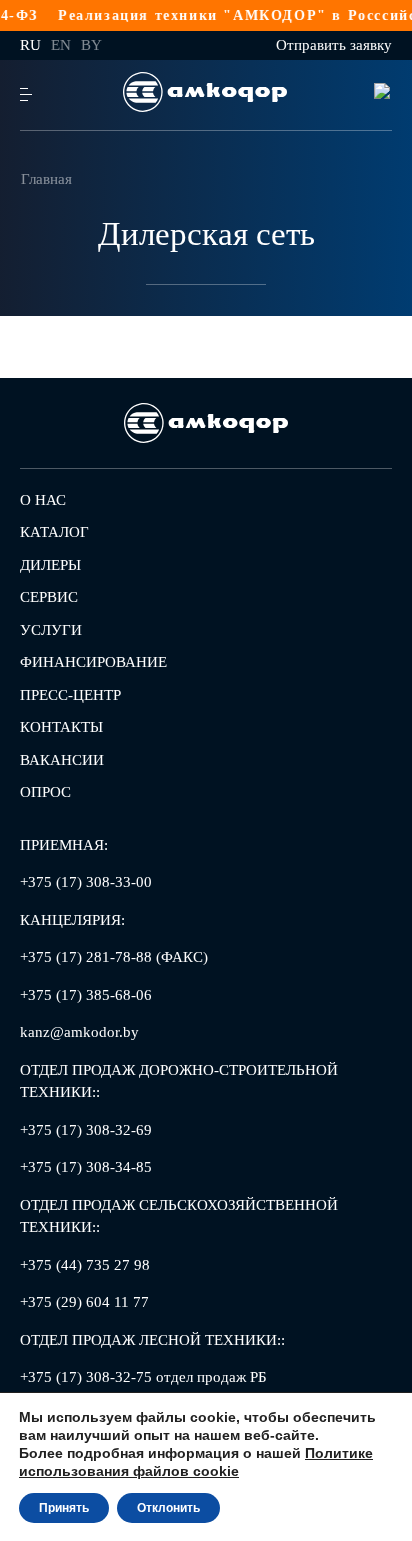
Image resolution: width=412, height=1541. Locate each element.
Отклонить (168, 1508)
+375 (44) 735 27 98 (85, 1265)
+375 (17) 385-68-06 (86, 995)
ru (30, 45)
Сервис (49, 597)
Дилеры (50, 565)
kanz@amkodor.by (79, 1032)
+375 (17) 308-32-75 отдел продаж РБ (143, 1377)
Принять (64, 1508)
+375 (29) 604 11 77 (84, 1302)
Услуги (51, 630)
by (91, 45)
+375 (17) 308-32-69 (86, 1130)
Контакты (61, 727)
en (61, 45)
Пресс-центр (70, 695)
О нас (43, 500)
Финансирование (93, 662)
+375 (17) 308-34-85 (86, 1167)
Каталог (54, 532)
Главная (46, 179)
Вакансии (62, 760)
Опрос (45, 792)
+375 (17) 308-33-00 (86, 882)
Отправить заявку (334, 45)
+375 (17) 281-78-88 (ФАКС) (114, 957)
